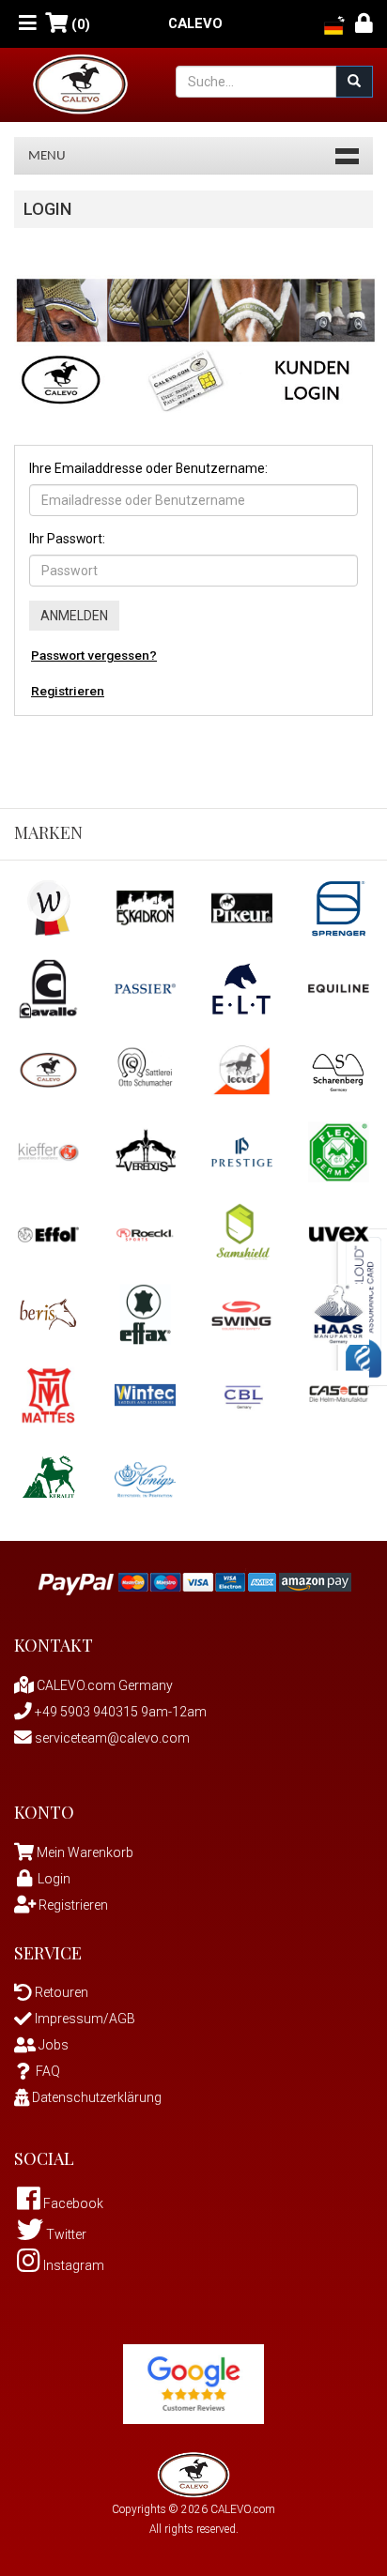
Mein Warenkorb (85, 1852)
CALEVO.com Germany (103, 1685)
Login (54, 1879)
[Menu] (28, 24)
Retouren (60, 1992)
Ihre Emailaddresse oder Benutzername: (148, 468)
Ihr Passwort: (67, 539)
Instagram (72, 2265)
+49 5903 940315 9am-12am (119, 1712)
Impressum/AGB (84, 2019)
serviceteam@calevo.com (111, 1738)
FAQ (48, 2071)
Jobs (52, 2045)
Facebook (72, 2203)
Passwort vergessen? (94, 655)
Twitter (65, 2234)
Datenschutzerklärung (95, 2097)
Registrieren (68, 691)
